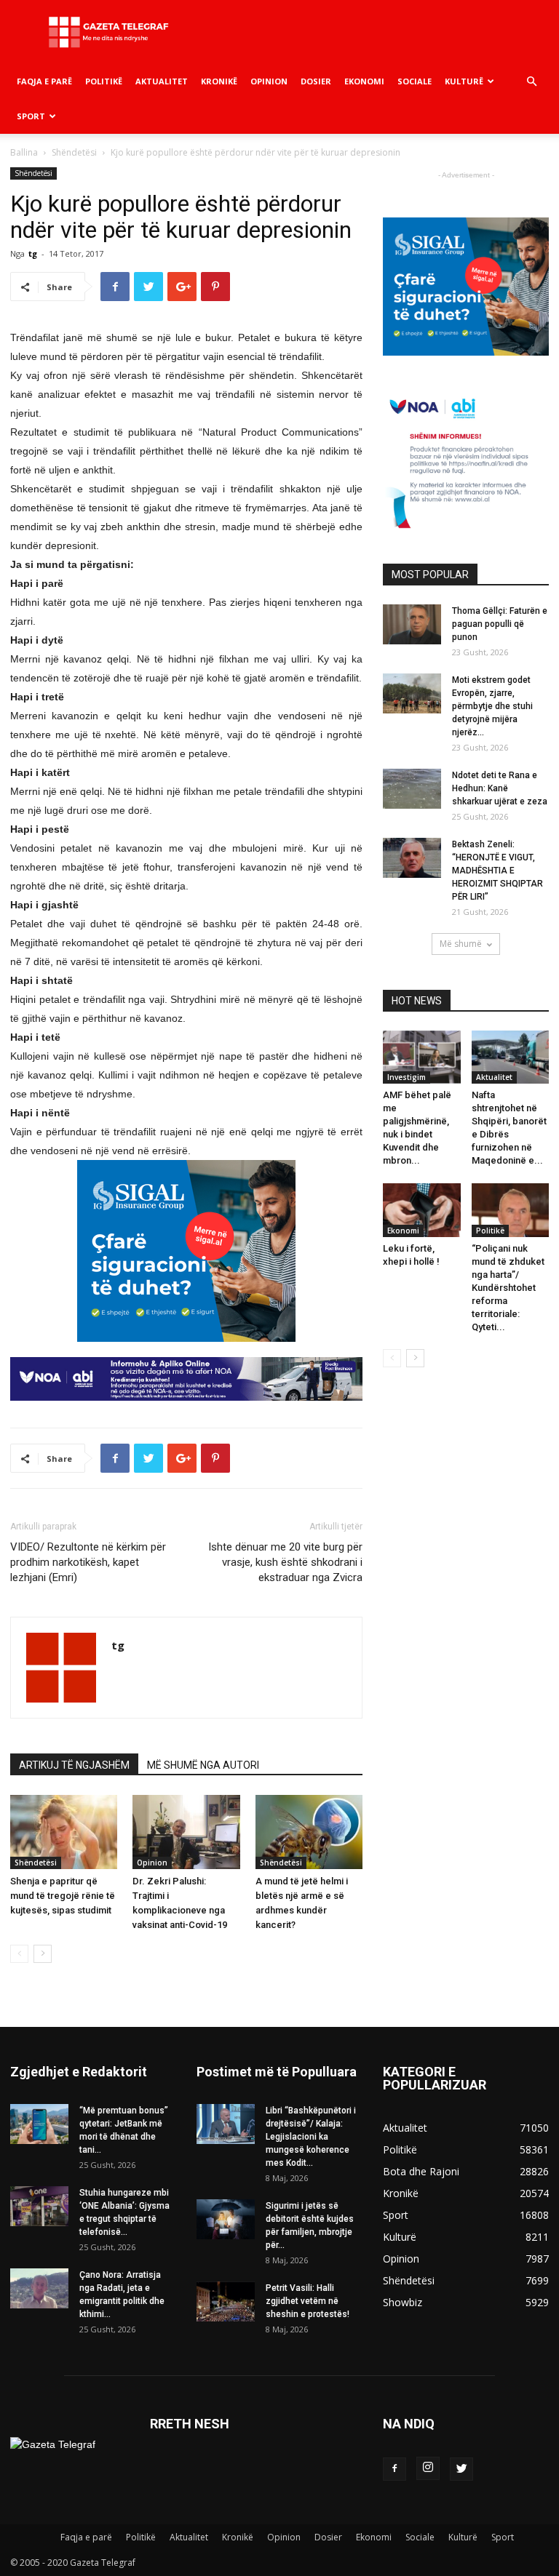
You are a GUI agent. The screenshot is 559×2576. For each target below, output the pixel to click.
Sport (31, 116)
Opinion (269, 81)
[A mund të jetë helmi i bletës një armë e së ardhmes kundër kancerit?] (309, 1832)
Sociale (415, 81)
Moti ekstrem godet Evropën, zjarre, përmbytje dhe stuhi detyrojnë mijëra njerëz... (492, 706)
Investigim (407, 1077)
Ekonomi (364, 81)
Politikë (104, 81)
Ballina (24, 152)
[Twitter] (461, 2469)
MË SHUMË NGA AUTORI (203, 1765)
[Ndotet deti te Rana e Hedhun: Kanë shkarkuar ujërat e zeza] (412, 789)
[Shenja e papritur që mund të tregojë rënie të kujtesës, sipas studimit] (64, 1832)
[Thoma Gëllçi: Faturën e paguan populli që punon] (412, 624)
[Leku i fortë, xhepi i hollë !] (422, 1210)
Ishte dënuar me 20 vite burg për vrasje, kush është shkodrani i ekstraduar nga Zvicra (285, 1562)
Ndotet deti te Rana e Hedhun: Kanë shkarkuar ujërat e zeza (500, 788)
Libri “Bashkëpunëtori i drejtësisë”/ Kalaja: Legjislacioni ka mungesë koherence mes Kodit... (311, 2137)
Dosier (316, 81)
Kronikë (219, 81)
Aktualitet (162, 81)
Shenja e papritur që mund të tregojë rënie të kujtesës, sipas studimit (63, 1896)
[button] (531, 82)
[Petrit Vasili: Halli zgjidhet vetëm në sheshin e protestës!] (226, 2301)
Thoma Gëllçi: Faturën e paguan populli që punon (500, 624)
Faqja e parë (44, 81)
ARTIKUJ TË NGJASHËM (74, 1765)
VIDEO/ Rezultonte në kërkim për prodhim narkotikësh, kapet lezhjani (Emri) (88, 1562)
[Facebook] (395, 2469)
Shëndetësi (74, 152)
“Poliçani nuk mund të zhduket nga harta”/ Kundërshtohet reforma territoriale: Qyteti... (508, 1288)
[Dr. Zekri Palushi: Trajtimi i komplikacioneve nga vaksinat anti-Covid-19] (186, 1832)
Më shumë (461, 944)
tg (33, 253)
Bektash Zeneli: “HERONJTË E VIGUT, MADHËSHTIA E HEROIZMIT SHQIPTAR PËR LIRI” (497, 871)
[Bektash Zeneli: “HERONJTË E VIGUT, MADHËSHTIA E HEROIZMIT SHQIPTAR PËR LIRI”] (412, 858)
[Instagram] (428, 2468)
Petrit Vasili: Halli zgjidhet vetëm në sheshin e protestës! (308, 2301)
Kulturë (464, 81)
